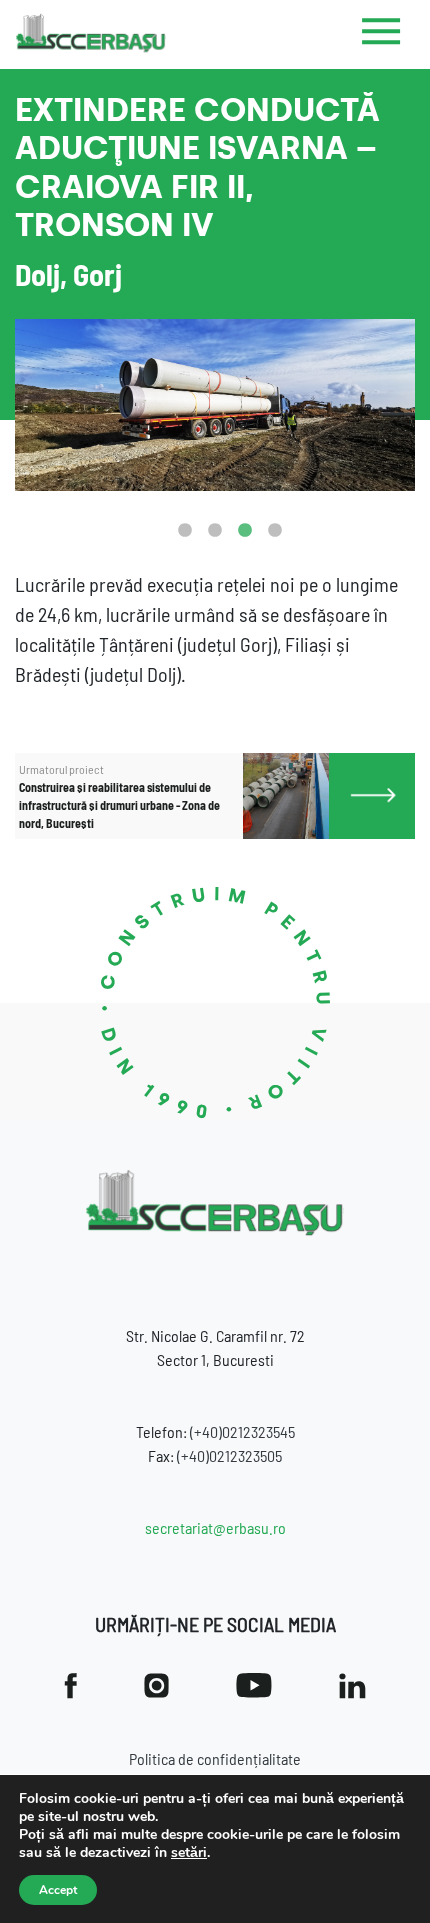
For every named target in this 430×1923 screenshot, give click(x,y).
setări (189, 1853)
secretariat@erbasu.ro (215, 1527)
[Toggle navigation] (381, 35)
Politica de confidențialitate (215, 1758)
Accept (58, 1890)
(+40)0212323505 (229, 1455)
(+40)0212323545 (242, 1431)
